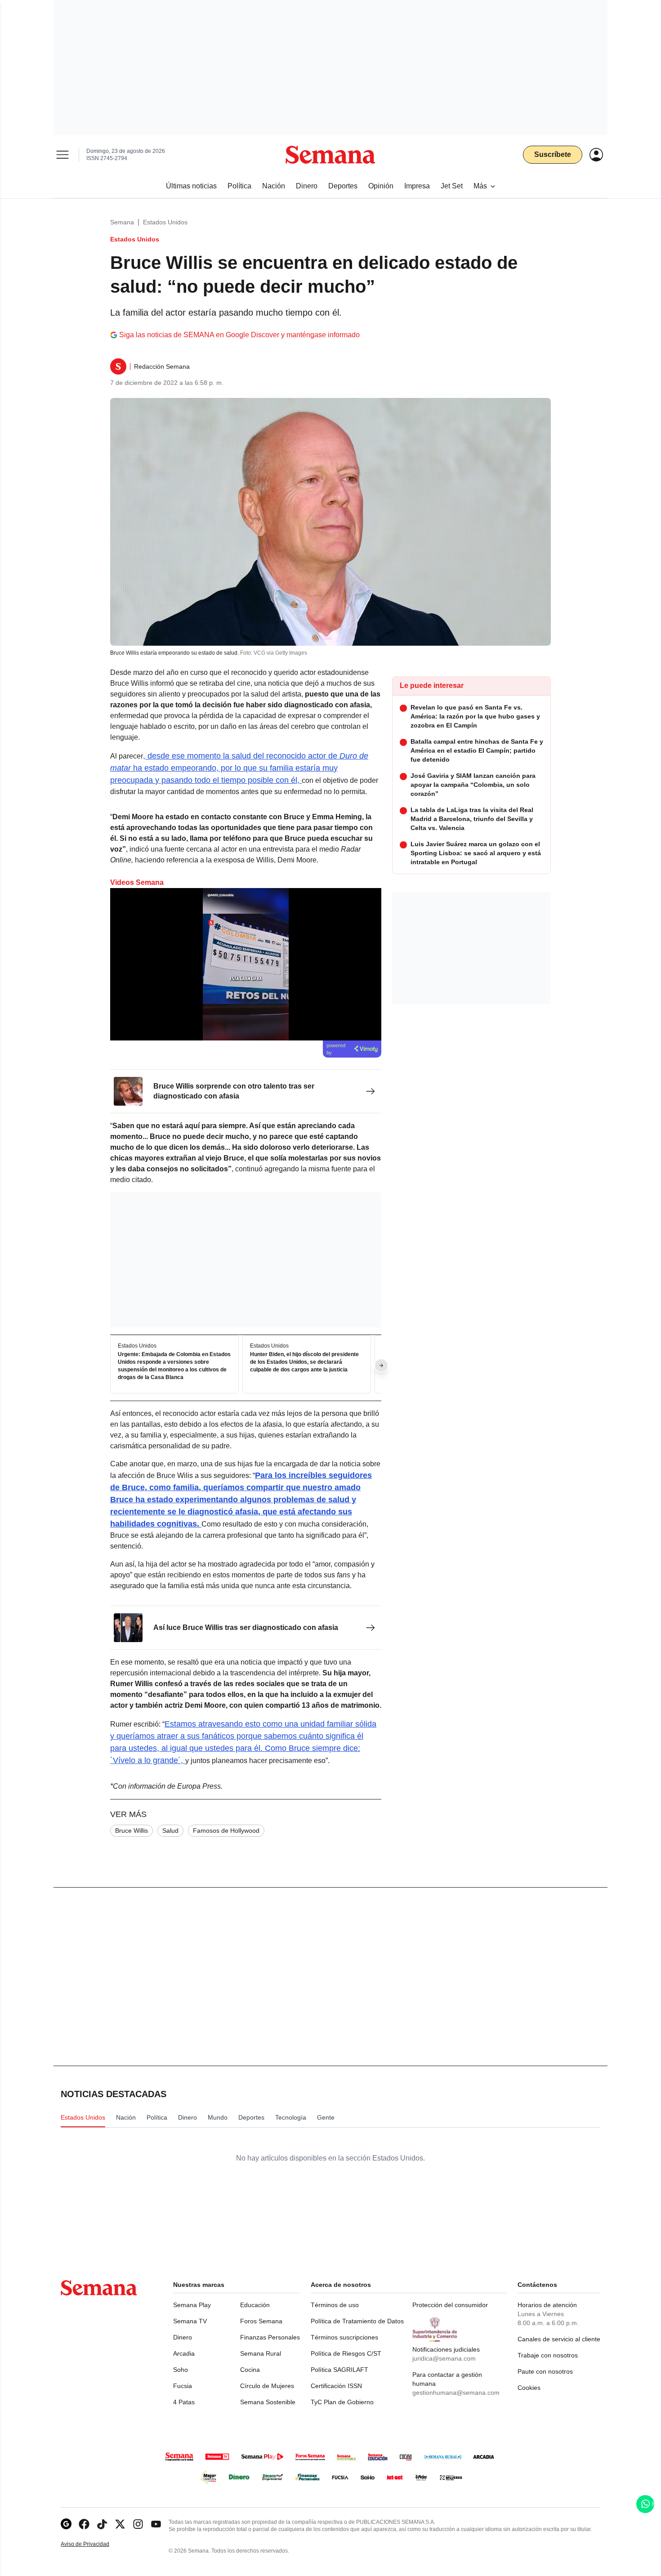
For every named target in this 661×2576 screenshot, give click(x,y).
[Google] (66, 2524)
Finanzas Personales (270, 2337)
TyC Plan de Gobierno (342, 2402)
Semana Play (192, 2305)
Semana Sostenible (268, 2402)
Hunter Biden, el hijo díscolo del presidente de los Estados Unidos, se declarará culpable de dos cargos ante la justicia (304, 1362)
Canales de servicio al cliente (559, 2339)
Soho (181, 2370)
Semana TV (190, 2321)
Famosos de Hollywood (226, 1830)
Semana (122, 222)
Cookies (529, 2388)
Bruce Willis (132, 1830)
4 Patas (184, 2402)
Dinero (183, 2337)
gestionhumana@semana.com (456, 2393)
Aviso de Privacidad (94, 2544)
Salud (170, 1830)
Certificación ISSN (336, 2386)
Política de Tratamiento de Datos (357, 2321)
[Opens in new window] (84, 2524)
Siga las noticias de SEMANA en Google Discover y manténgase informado (239, 335)
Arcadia (184, 2353)
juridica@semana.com (444, 2358)
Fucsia (183, 2386)
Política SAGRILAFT (339, 2370)
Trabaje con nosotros (548, 2355)
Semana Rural (261, 2353)
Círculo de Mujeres (267, 2386)
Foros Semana (261, 2321)
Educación (255, 2305)
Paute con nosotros (545, 2371)
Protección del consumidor (450, 2305)
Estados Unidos (165, 222)
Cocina (250, 2370)
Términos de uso (335, 2305)
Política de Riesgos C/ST (346, 2353)
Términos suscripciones (344, 2337)
